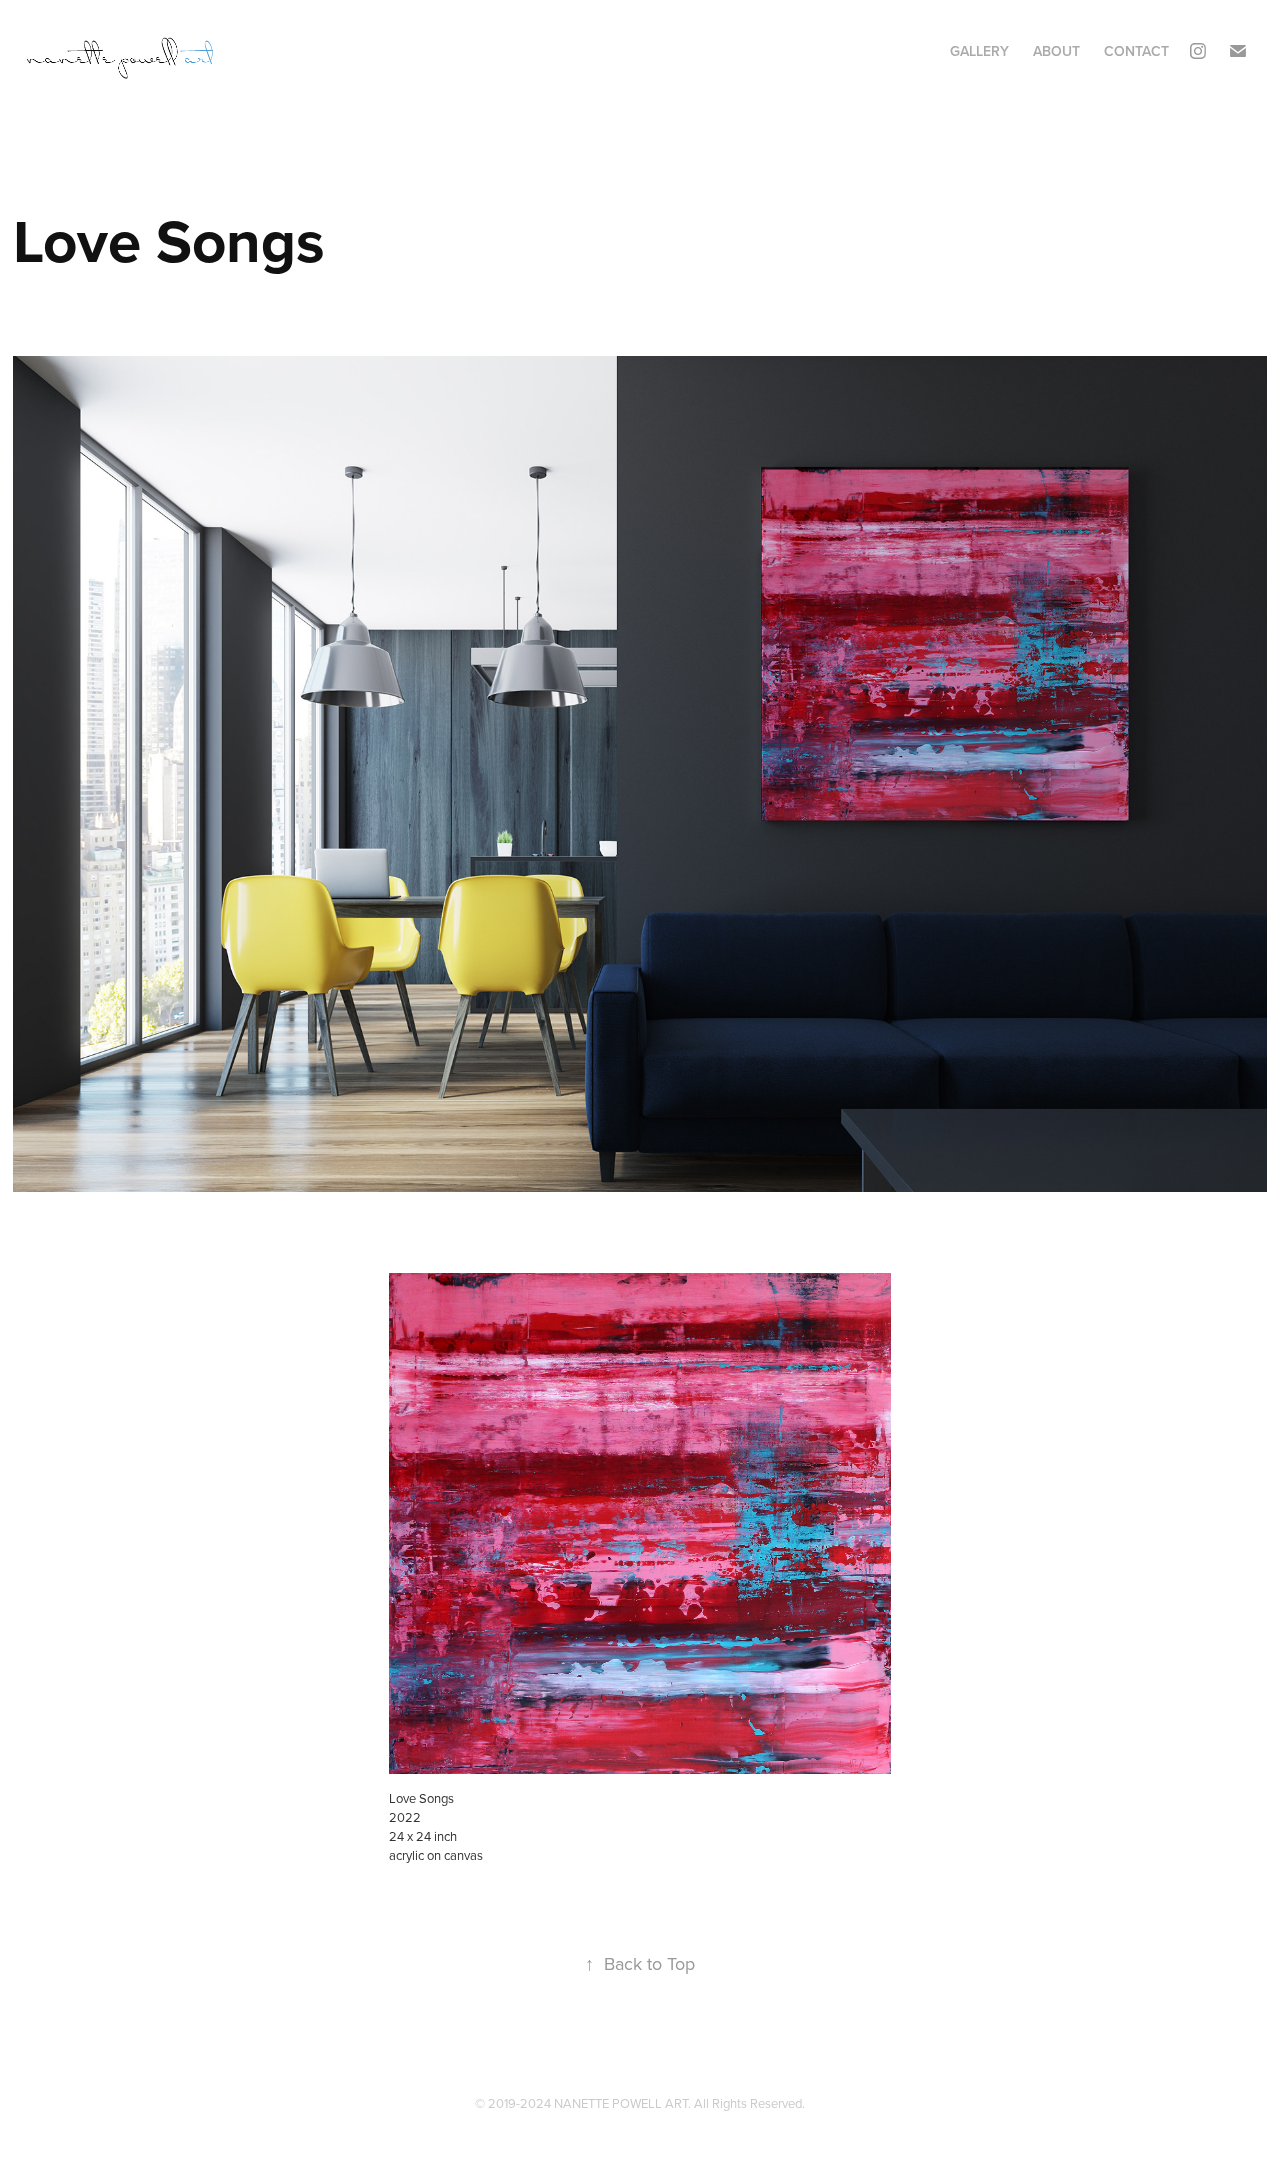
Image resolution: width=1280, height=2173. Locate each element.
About (1056, 51)
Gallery (979, 51)
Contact (1136, 51)
